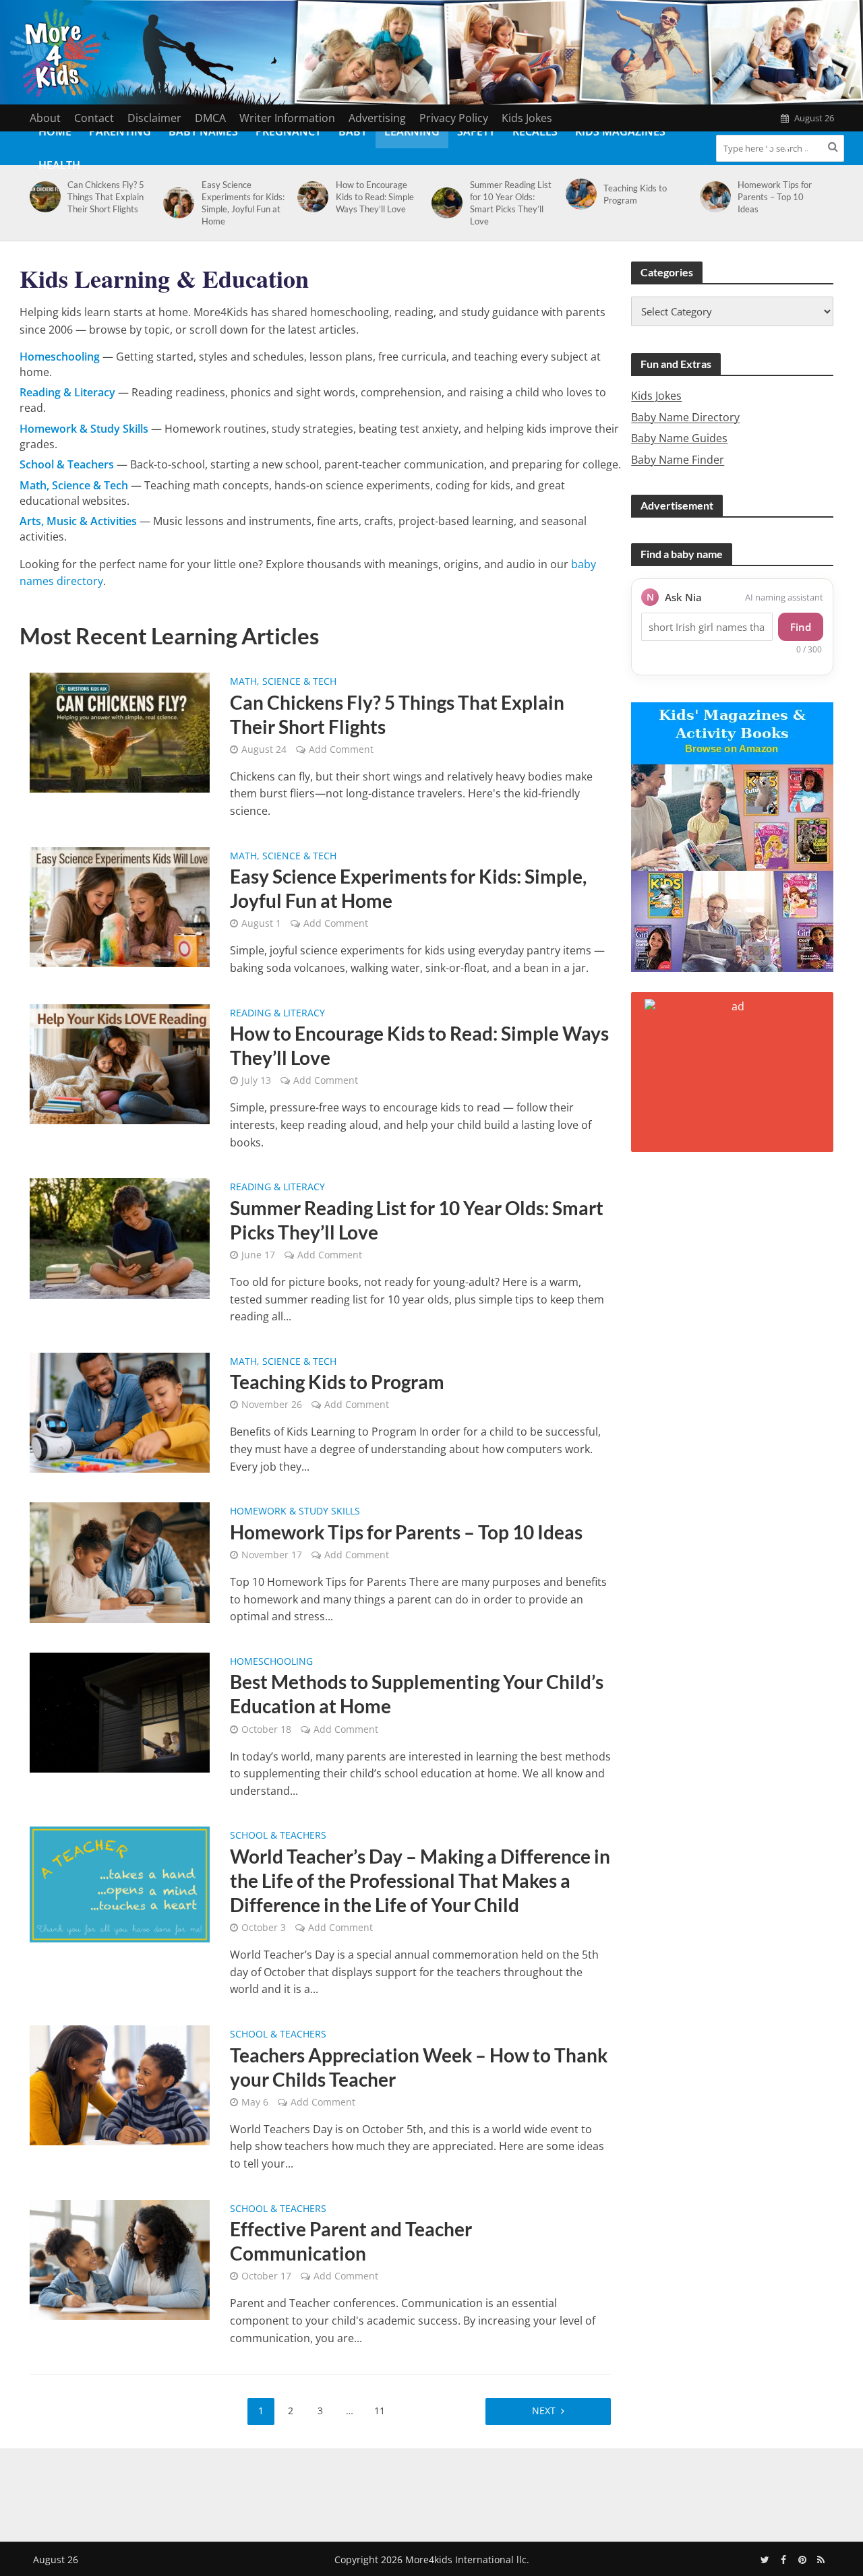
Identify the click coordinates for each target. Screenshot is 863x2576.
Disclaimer (154, 118)
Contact (94, 118)
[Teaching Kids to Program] (579, 194)
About (45, 118)
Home (55, 131)
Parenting (120, 131)
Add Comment (341, 749)
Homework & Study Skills (295, 1512)
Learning (412, 131)
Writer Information (287, 118)
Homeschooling (271, 1662)
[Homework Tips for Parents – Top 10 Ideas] (713, 197)
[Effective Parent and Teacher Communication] (120, 2259)
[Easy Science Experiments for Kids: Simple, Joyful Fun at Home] (176, 203)
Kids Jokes (527, 118)
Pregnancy (288, 131)
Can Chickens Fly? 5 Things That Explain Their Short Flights (106, 197)
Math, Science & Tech (283, 682)
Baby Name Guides (679, 438)
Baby (353, 131)
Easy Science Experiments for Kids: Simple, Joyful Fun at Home (243, 203)
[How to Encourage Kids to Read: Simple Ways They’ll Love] (310, 197)
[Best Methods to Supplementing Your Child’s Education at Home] (120, 1711)
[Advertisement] (431, 2492)
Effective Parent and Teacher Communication (351, 2241)
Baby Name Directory (685, 417)
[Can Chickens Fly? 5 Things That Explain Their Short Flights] (43, 197)
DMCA (210, 118)
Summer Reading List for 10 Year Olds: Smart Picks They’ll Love (511, 203)
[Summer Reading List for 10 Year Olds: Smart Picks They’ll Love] (445, 203)
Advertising (377, 118)
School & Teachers (278, 1836)
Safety (476, 131)
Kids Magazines (620, 131)
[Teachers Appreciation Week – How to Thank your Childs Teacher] (120, 2085)
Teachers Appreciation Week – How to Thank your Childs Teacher (419, 2067)
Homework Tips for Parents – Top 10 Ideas (775, 197)
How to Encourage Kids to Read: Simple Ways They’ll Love (375, 197)
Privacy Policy (454, 118)
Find (801, 627)
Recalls (535, 131)
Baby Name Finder (678, 460)
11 (380, 2411)
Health (59, 165)
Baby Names (203, 131)
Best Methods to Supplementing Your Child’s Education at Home (417, 1694)
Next (544, 2411)
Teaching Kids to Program (635, 194)
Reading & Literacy (277, 1014)
